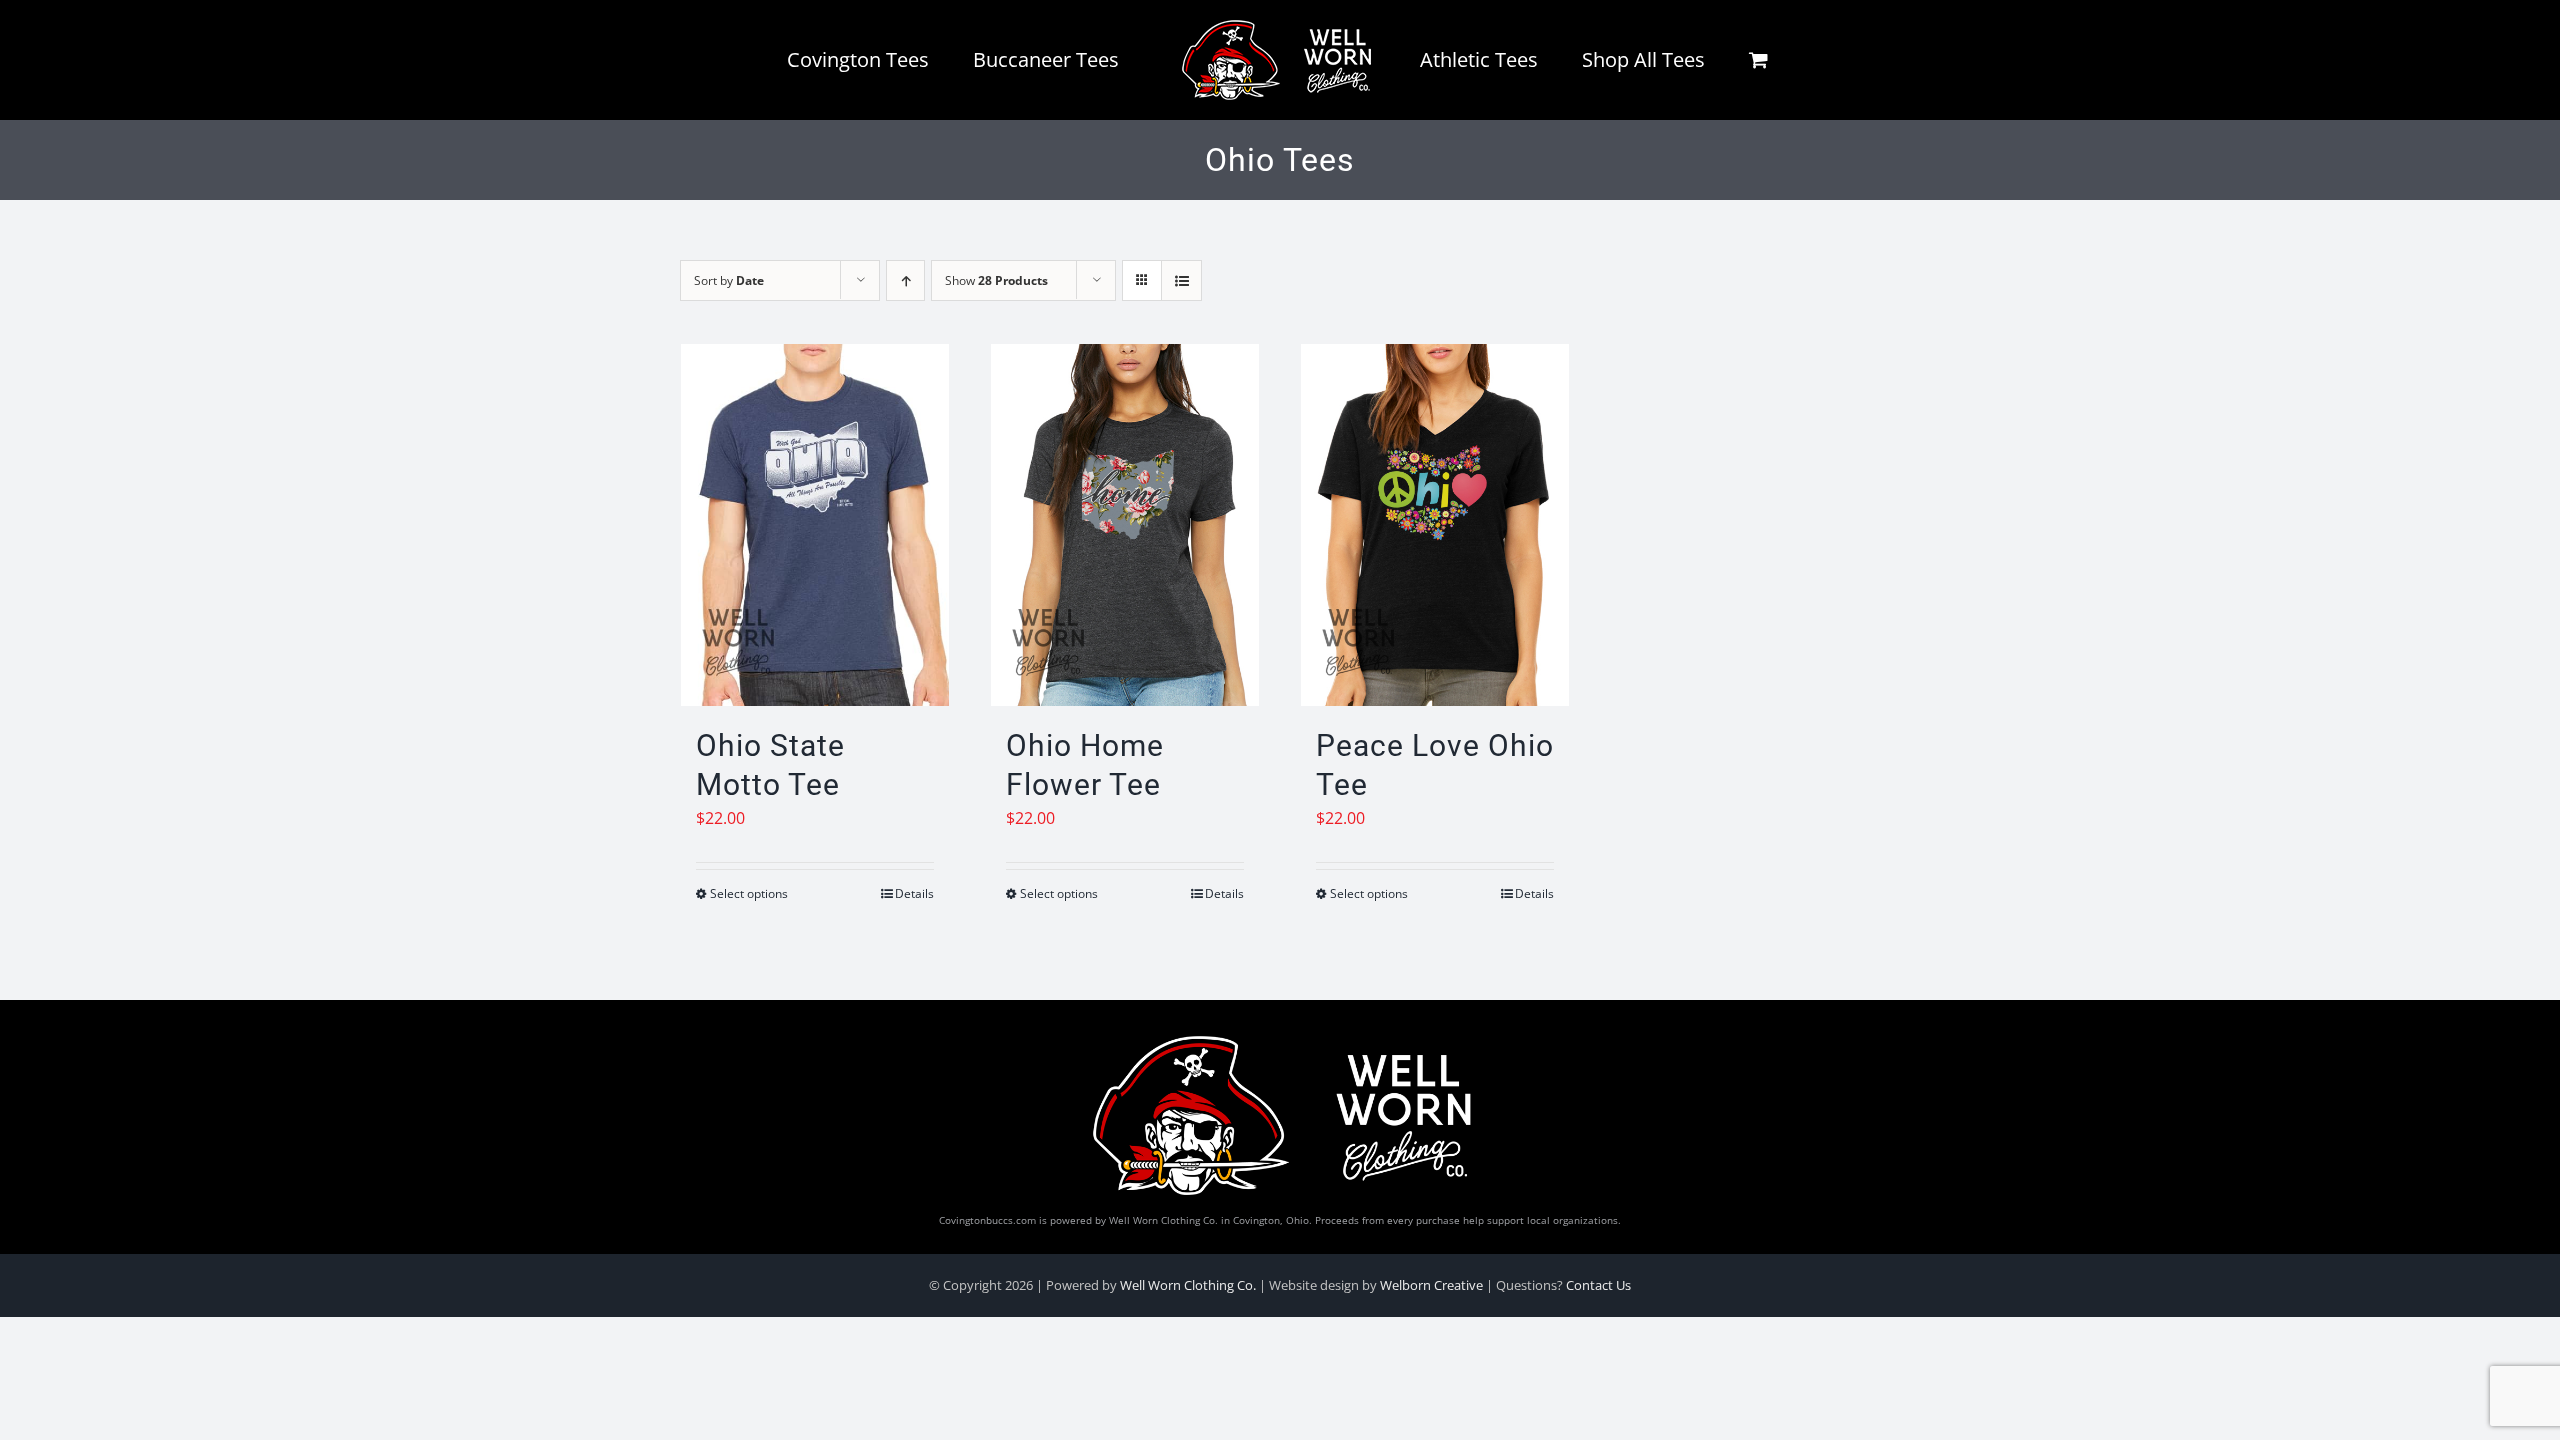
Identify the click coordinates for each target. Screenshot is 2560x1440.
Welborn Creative (1431, 1285)
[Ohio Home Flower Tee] (1125, 525)
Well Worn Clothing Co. (1188, 1285)
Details (914, 893)
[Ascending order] (905, 280)
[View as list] (1181, 280)
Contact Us (1598, 1285)
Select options (749, 893)
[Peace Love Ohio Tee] (1435, 525)
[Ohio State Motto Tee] (815, 525)
